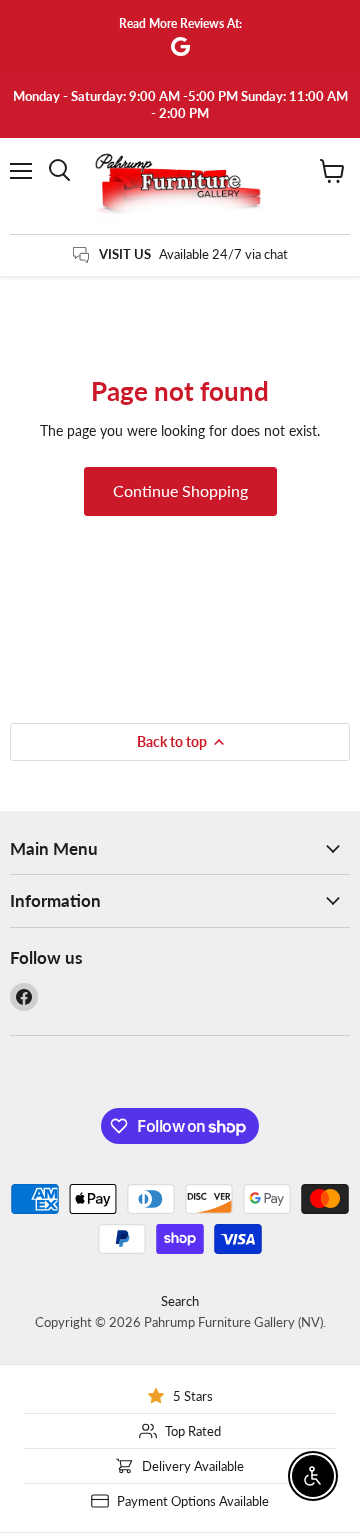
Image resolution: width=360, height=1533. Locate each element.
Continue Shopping (180, 490)
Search (180, 1301)
